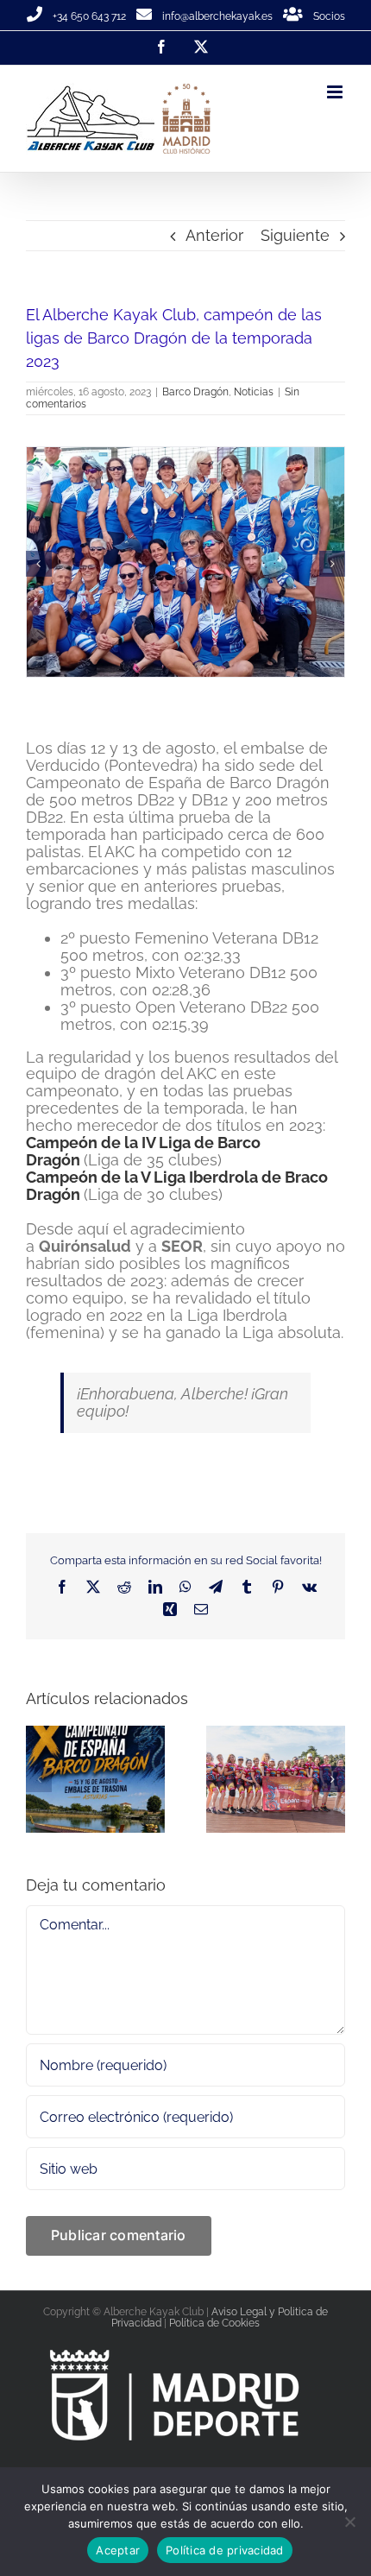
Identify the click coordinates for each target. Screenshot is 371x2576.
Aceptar (118, 2550)
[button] (39, 580)
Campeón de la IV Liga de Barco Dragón (143, 1184)
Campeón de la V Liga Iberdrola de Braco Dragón (177, 1219)
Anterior (214, 235)
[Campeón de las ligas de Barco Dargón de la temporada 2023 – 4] (187, 456)
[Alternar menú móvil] (336, 92)
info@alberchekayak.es (217, 16)
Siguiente (295, 235)
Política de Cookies (214, 2356)
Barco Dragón (195, 392)
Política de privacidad (225, 2550)
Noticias (254, 392)
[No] (349, 2522)
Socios (329, 16)
